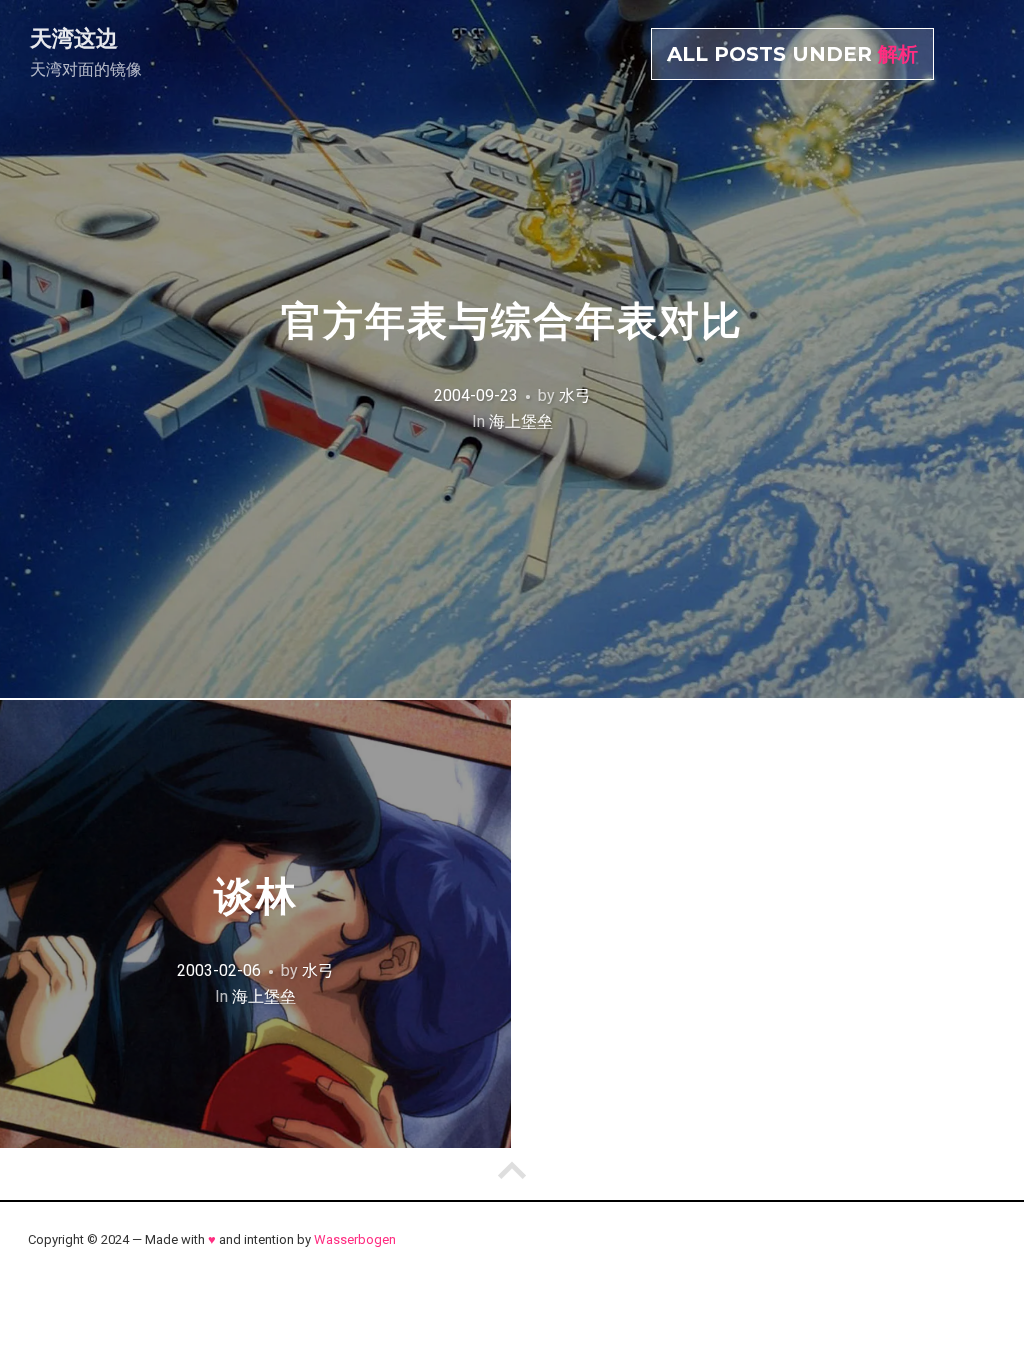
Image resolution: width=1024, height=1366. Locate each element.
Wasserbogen (355, 1239)
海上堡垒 (521, 421)
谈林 (256, 896)
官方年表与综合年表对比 (512, 321)
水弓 (575, 395)
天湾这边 (74, 38)
